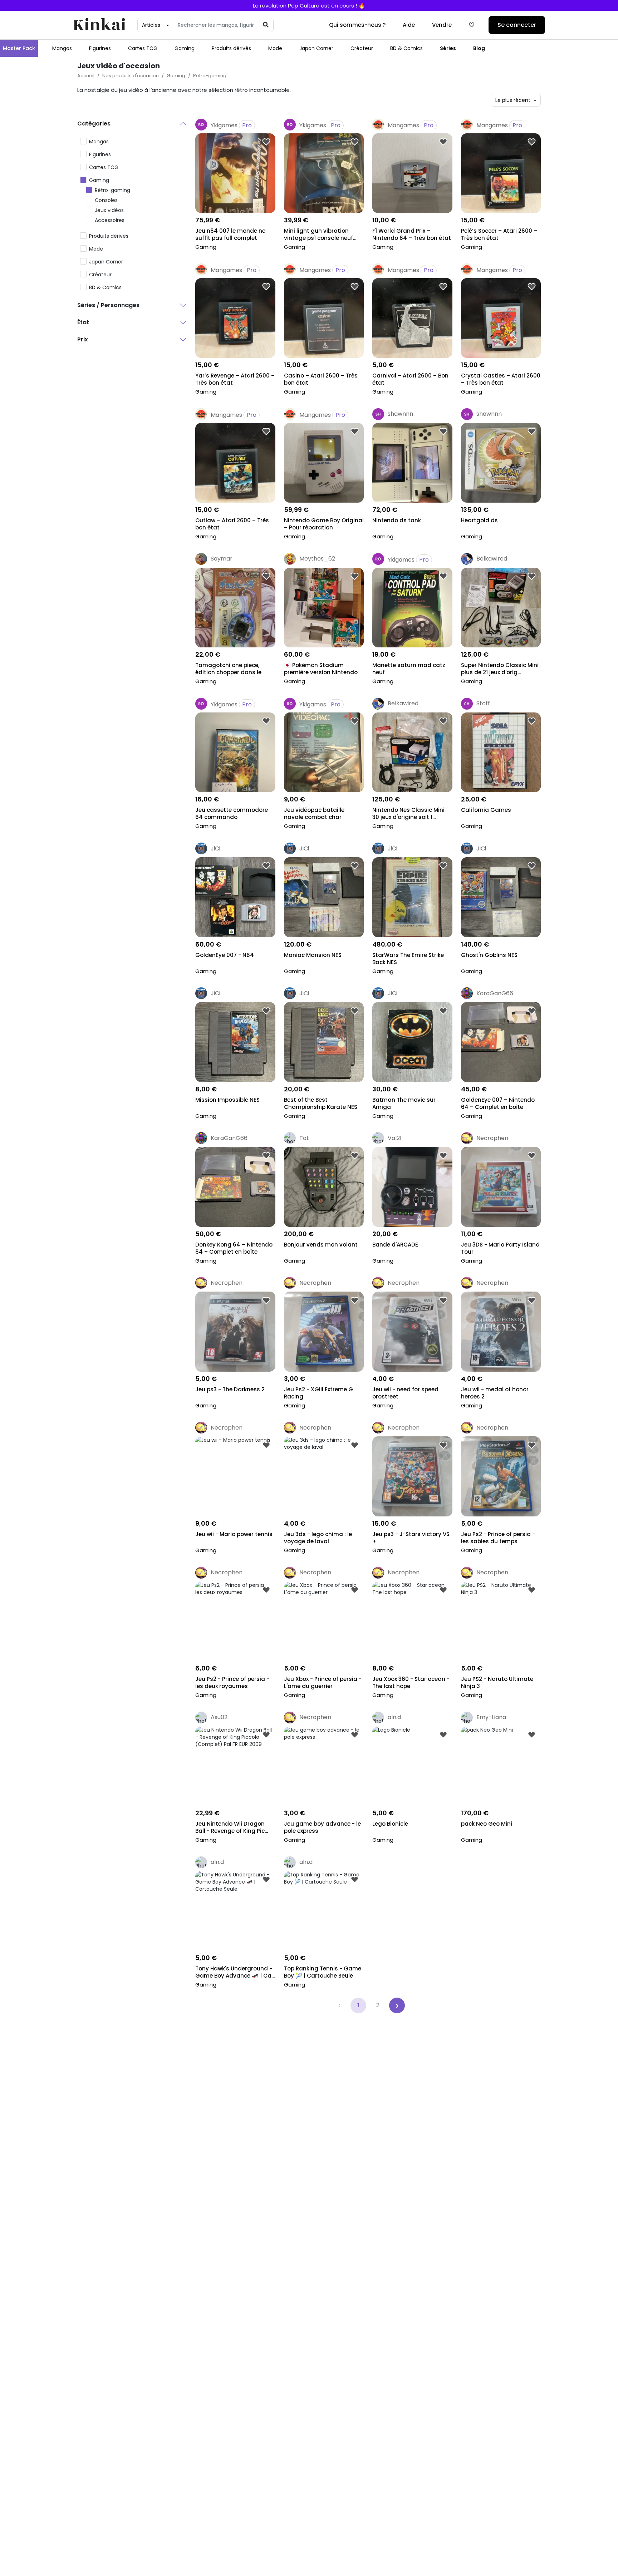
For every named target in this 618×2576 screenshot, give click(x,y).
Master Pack (19, 48)
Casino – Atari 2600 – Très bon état (321, 379)
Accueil (86, 76)
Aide (409, 25)
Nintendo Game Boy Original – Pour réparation (324, 524)
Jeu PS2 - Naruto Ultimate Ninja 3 (497, 1683)
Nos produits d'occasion (131, 76)
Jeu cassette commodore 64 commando (232, 814)
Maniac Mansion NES (313, 955)
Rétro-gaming (210, 76)
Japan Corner (316, 48)
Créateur (362, 48)
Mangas (62, 48)
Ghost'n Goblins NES (489, 955)
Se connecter (517, 25)
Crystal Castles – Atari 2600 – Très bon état (501, 379)
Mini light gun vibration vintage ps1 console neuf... (320, 235)
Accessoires (110, 220)
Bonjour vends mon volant (321, 1245)
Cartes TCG (143, 48)
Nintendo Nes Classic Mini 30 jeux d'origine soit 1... (408, 814)
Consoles (106, 200)
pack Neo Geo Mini (487, 1824)
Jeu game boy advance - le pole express (322, 1827)
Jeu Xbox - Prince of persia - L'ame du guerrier (323, 1683)
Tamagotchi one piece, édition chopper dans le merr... (228, 669)
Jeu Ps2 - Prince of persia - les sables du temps (498, 1538)
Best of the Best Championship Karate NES (321, 1104)
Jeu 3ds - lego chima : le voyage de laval (318, 1538)
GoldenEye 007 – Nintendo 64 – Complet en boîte (498, 1104)
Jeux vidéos (109, 210)
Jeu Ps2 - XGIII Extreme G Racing (318, 1393)
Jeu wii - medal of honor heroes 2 (495, 1393)
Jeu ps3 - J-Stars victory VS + (411, 1538)
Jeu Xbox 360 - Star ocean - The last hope (411, 1683)
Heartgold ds (479, 520)
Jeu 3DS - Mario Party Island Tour (500, 1248)
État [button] (83, 322)
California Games (486, 810)
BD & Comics (406, 48)
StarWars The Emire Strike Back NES (408, 959)
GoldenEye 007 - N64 (225, 955)
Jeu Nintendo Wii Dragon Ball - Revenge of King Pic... (232, 1827)
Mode (275, 48)
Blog (479, 48)
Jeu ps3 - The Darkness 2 (230, 1390)
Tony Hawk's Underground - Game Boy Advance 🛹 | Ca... (235, 1972)
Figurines (100, 48)
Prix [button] (83, 339)
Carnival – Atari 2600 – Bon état (410, 379)
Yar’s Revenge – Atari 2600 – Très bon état (235, 379)
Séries (448, 48)
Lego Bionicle (390, 1824)
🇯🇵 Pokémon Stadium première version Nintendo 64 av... (321, 669)
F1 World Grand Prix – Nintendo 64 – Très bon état (412, 235)
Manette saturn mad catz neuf (409, 669)
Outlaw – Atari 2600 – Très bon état (232, 524)
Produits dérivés (231, 48)
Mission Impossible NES (227, 1100)
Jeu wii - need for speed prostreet (405, 1393)
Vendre (442, 25)
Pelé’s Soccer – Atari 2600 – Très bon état (499, 235)
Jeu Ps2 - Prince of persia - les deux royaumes (232, 1683)
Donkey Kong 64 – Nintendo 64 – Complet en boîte (234, 1248)
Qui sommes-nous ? (357, 25)
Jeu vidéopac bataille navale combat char (314, 814)
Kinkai (99, 25)
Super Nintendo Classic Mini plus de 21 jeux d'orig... (500, 669)
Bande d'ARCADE (395, 1245)
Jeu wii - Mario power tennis (234, 1534)
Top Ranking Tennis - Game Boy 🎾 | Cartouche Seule (323, 1972)
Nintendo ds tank (397, 520)
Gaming (185, 48)
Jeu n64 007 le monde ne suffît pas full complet (230, 235)
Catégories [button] (94, 124)
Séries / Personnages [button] (108, 305)
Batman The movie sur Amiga (404, 1104)
